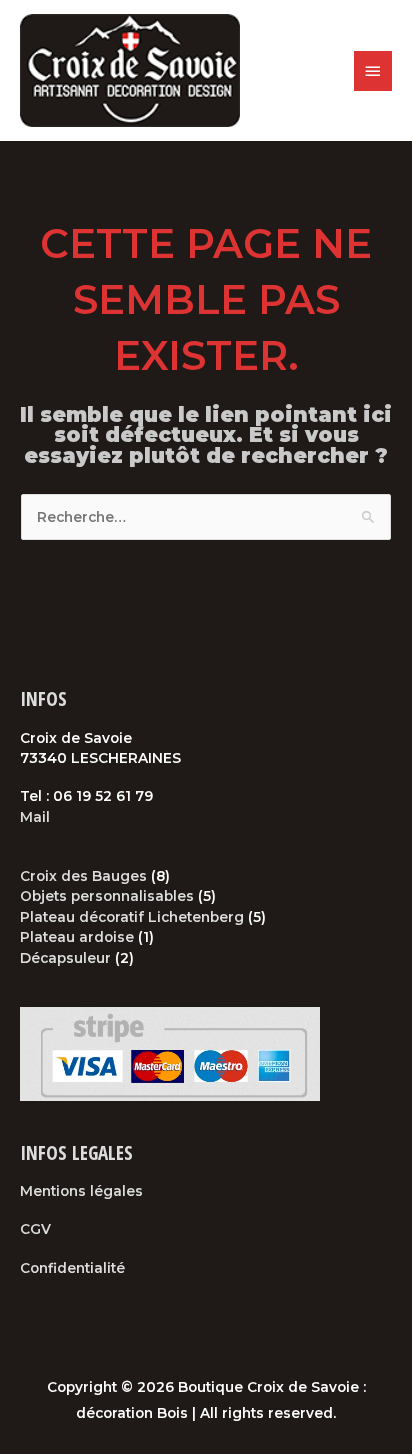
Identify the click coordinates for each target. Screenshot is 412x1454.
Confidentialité (72, 1268)
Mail (35, 817)
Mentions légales (81, 1191)
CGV (35, 1229)
